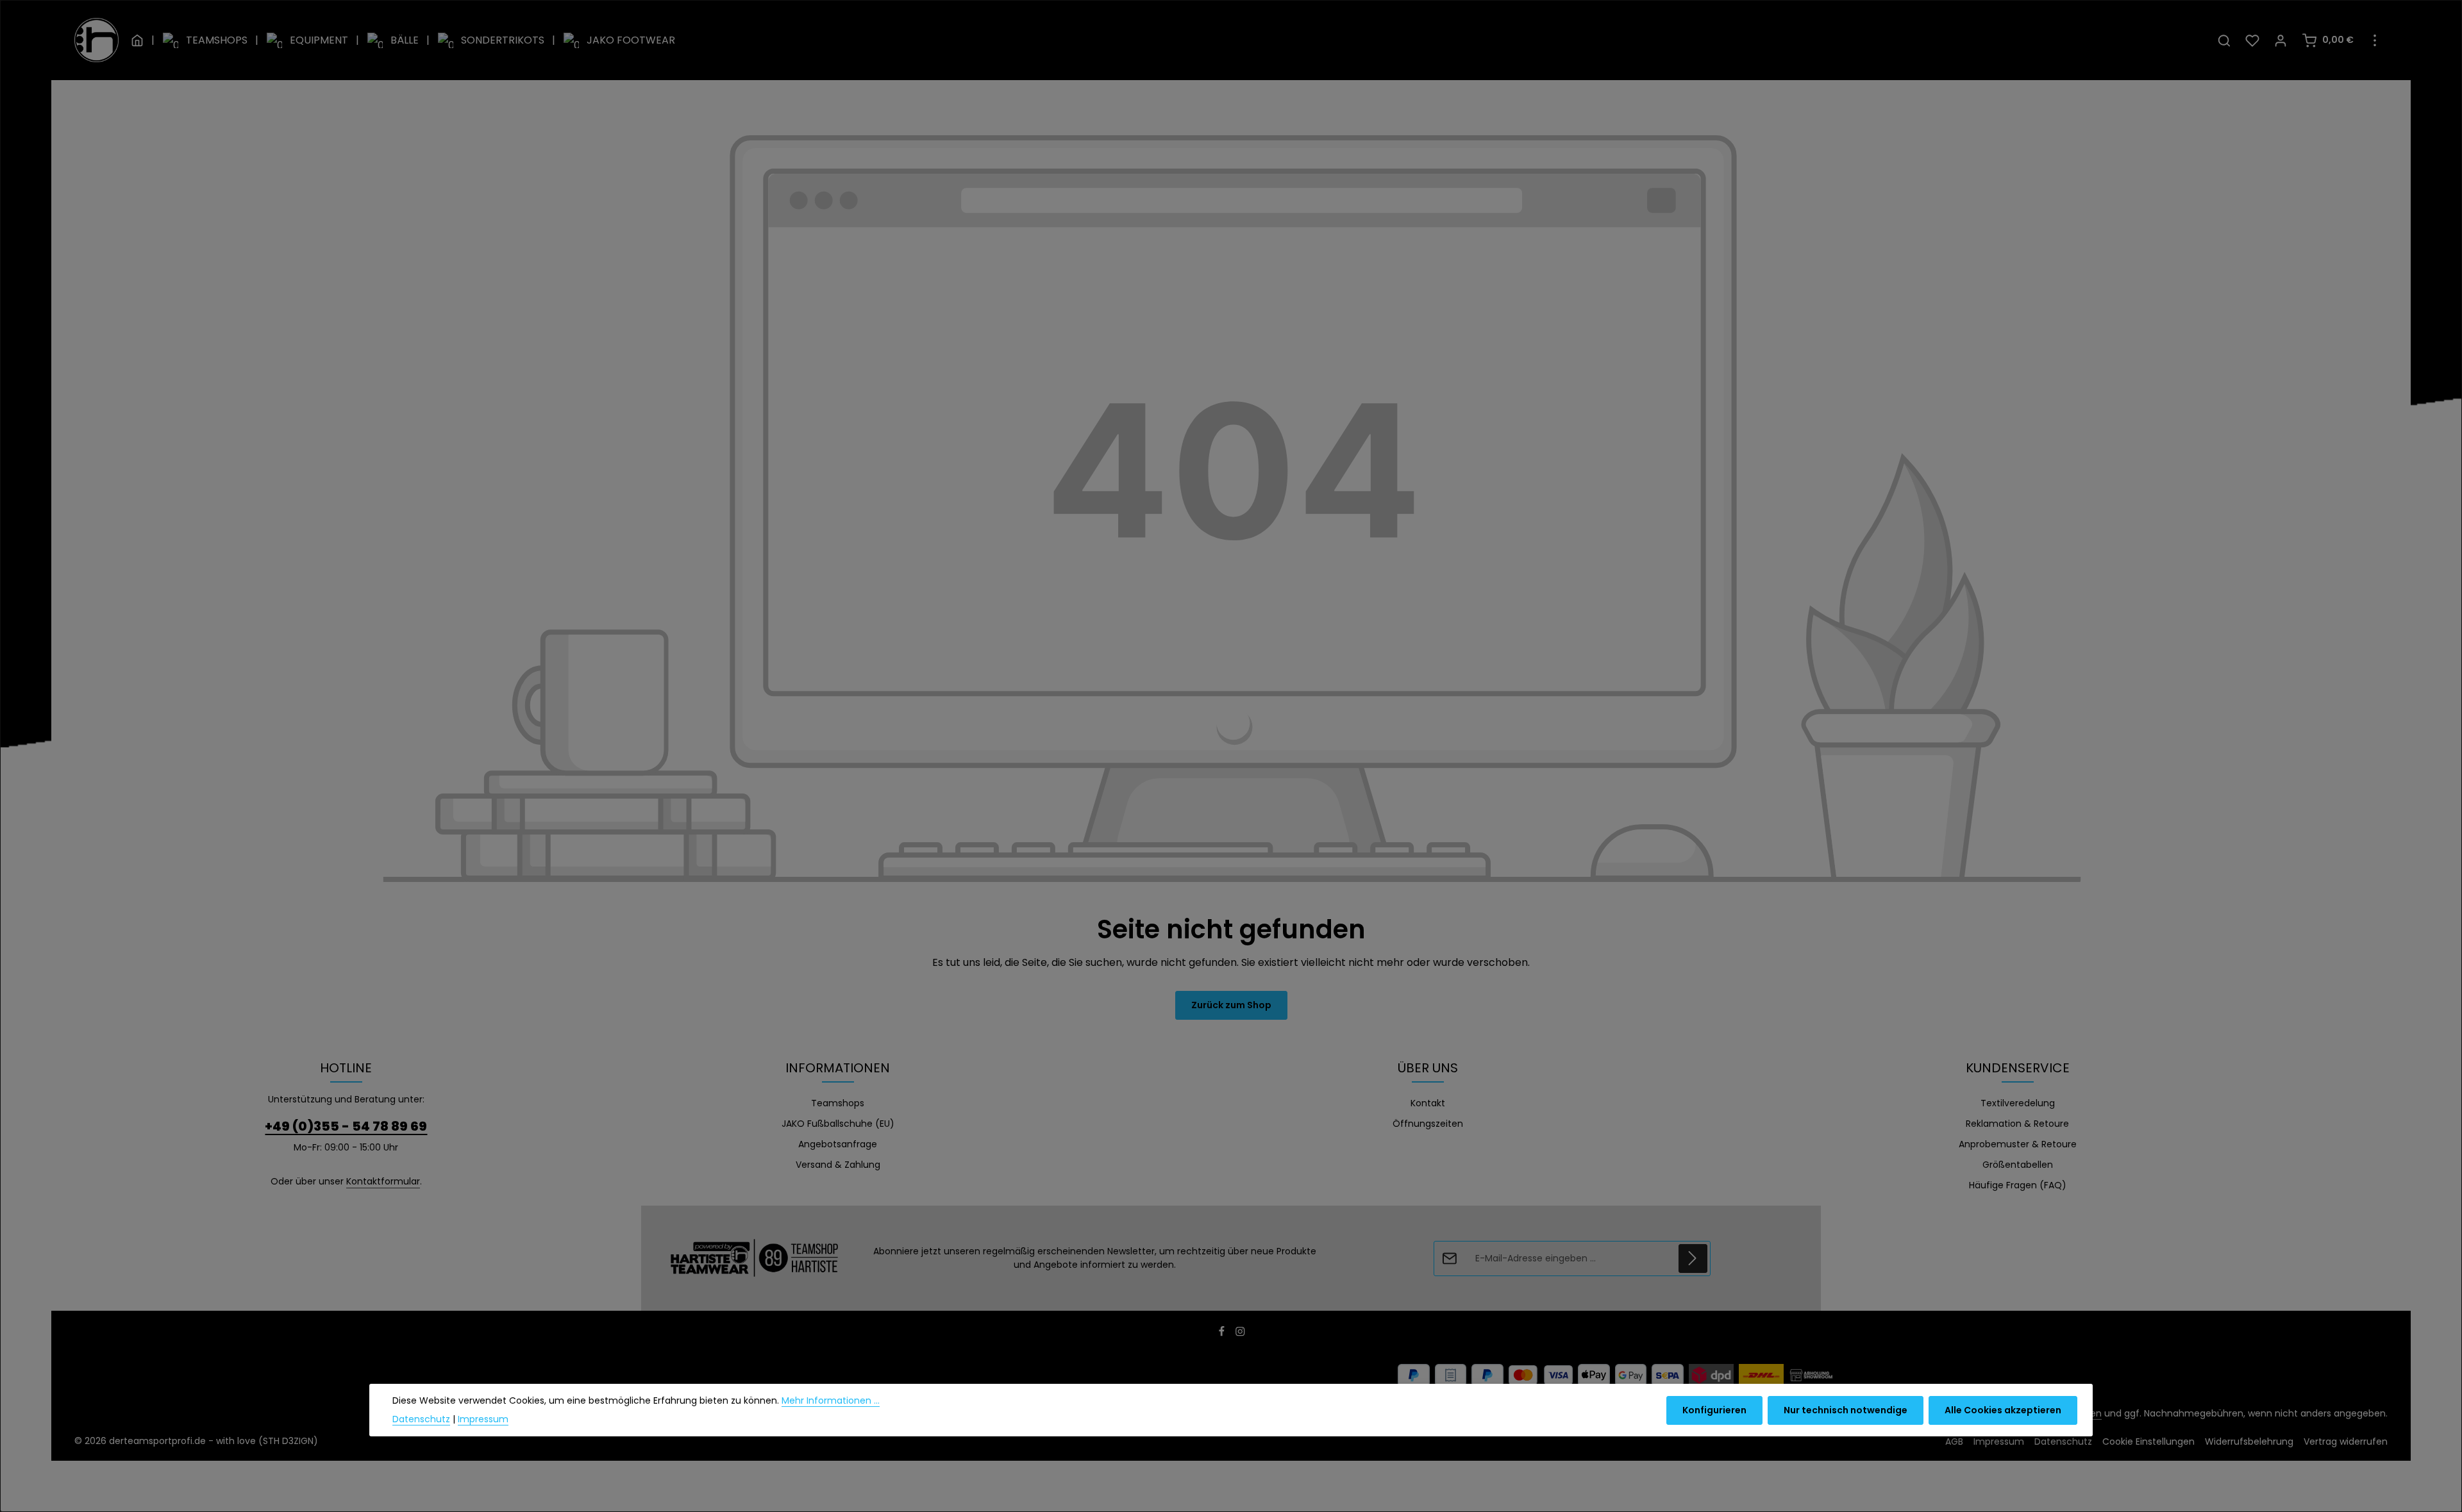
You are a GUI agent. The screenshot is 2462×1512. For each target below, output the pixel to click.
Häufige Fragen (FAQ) (2018, 1185)
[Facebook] (1223, 1334)
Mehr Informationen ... (831, 1400)
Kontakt (1428, 1103)
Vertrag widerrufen (2346, 1441)
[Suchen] (2224, 40)
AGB (1954, 1441)
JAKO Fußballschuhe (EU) (838, 1124)
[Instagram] (1240, 1334)
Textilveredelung (2018, 1103)
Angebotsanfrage (838, 1144)
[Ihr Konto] (2281, 40)
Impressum (1999, 1441)
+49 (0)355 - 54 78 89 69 (346, 1126)
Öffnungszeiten (1428, 1124)
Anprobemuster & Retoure (2018, 1144)
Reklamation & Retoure (2017, 1124)
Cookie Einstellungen (2148, 1441)
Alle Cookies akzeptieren (2003, 1410)
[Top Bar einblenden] (2375, 40)
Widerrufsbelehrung (2249, 1441)
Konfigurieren (1714, 1410)
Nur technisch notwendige (1846, 1410)
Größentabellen (2018, 1165)
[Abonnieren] (1693, 1259)
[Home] (137, 40)
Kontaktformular (383, 1181)
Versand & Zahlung (838, 1165)
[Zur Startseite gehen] (96, 40)
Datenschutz (2063, 1441)
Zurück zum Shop (1231, 1005)
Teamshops (838, 1103)
